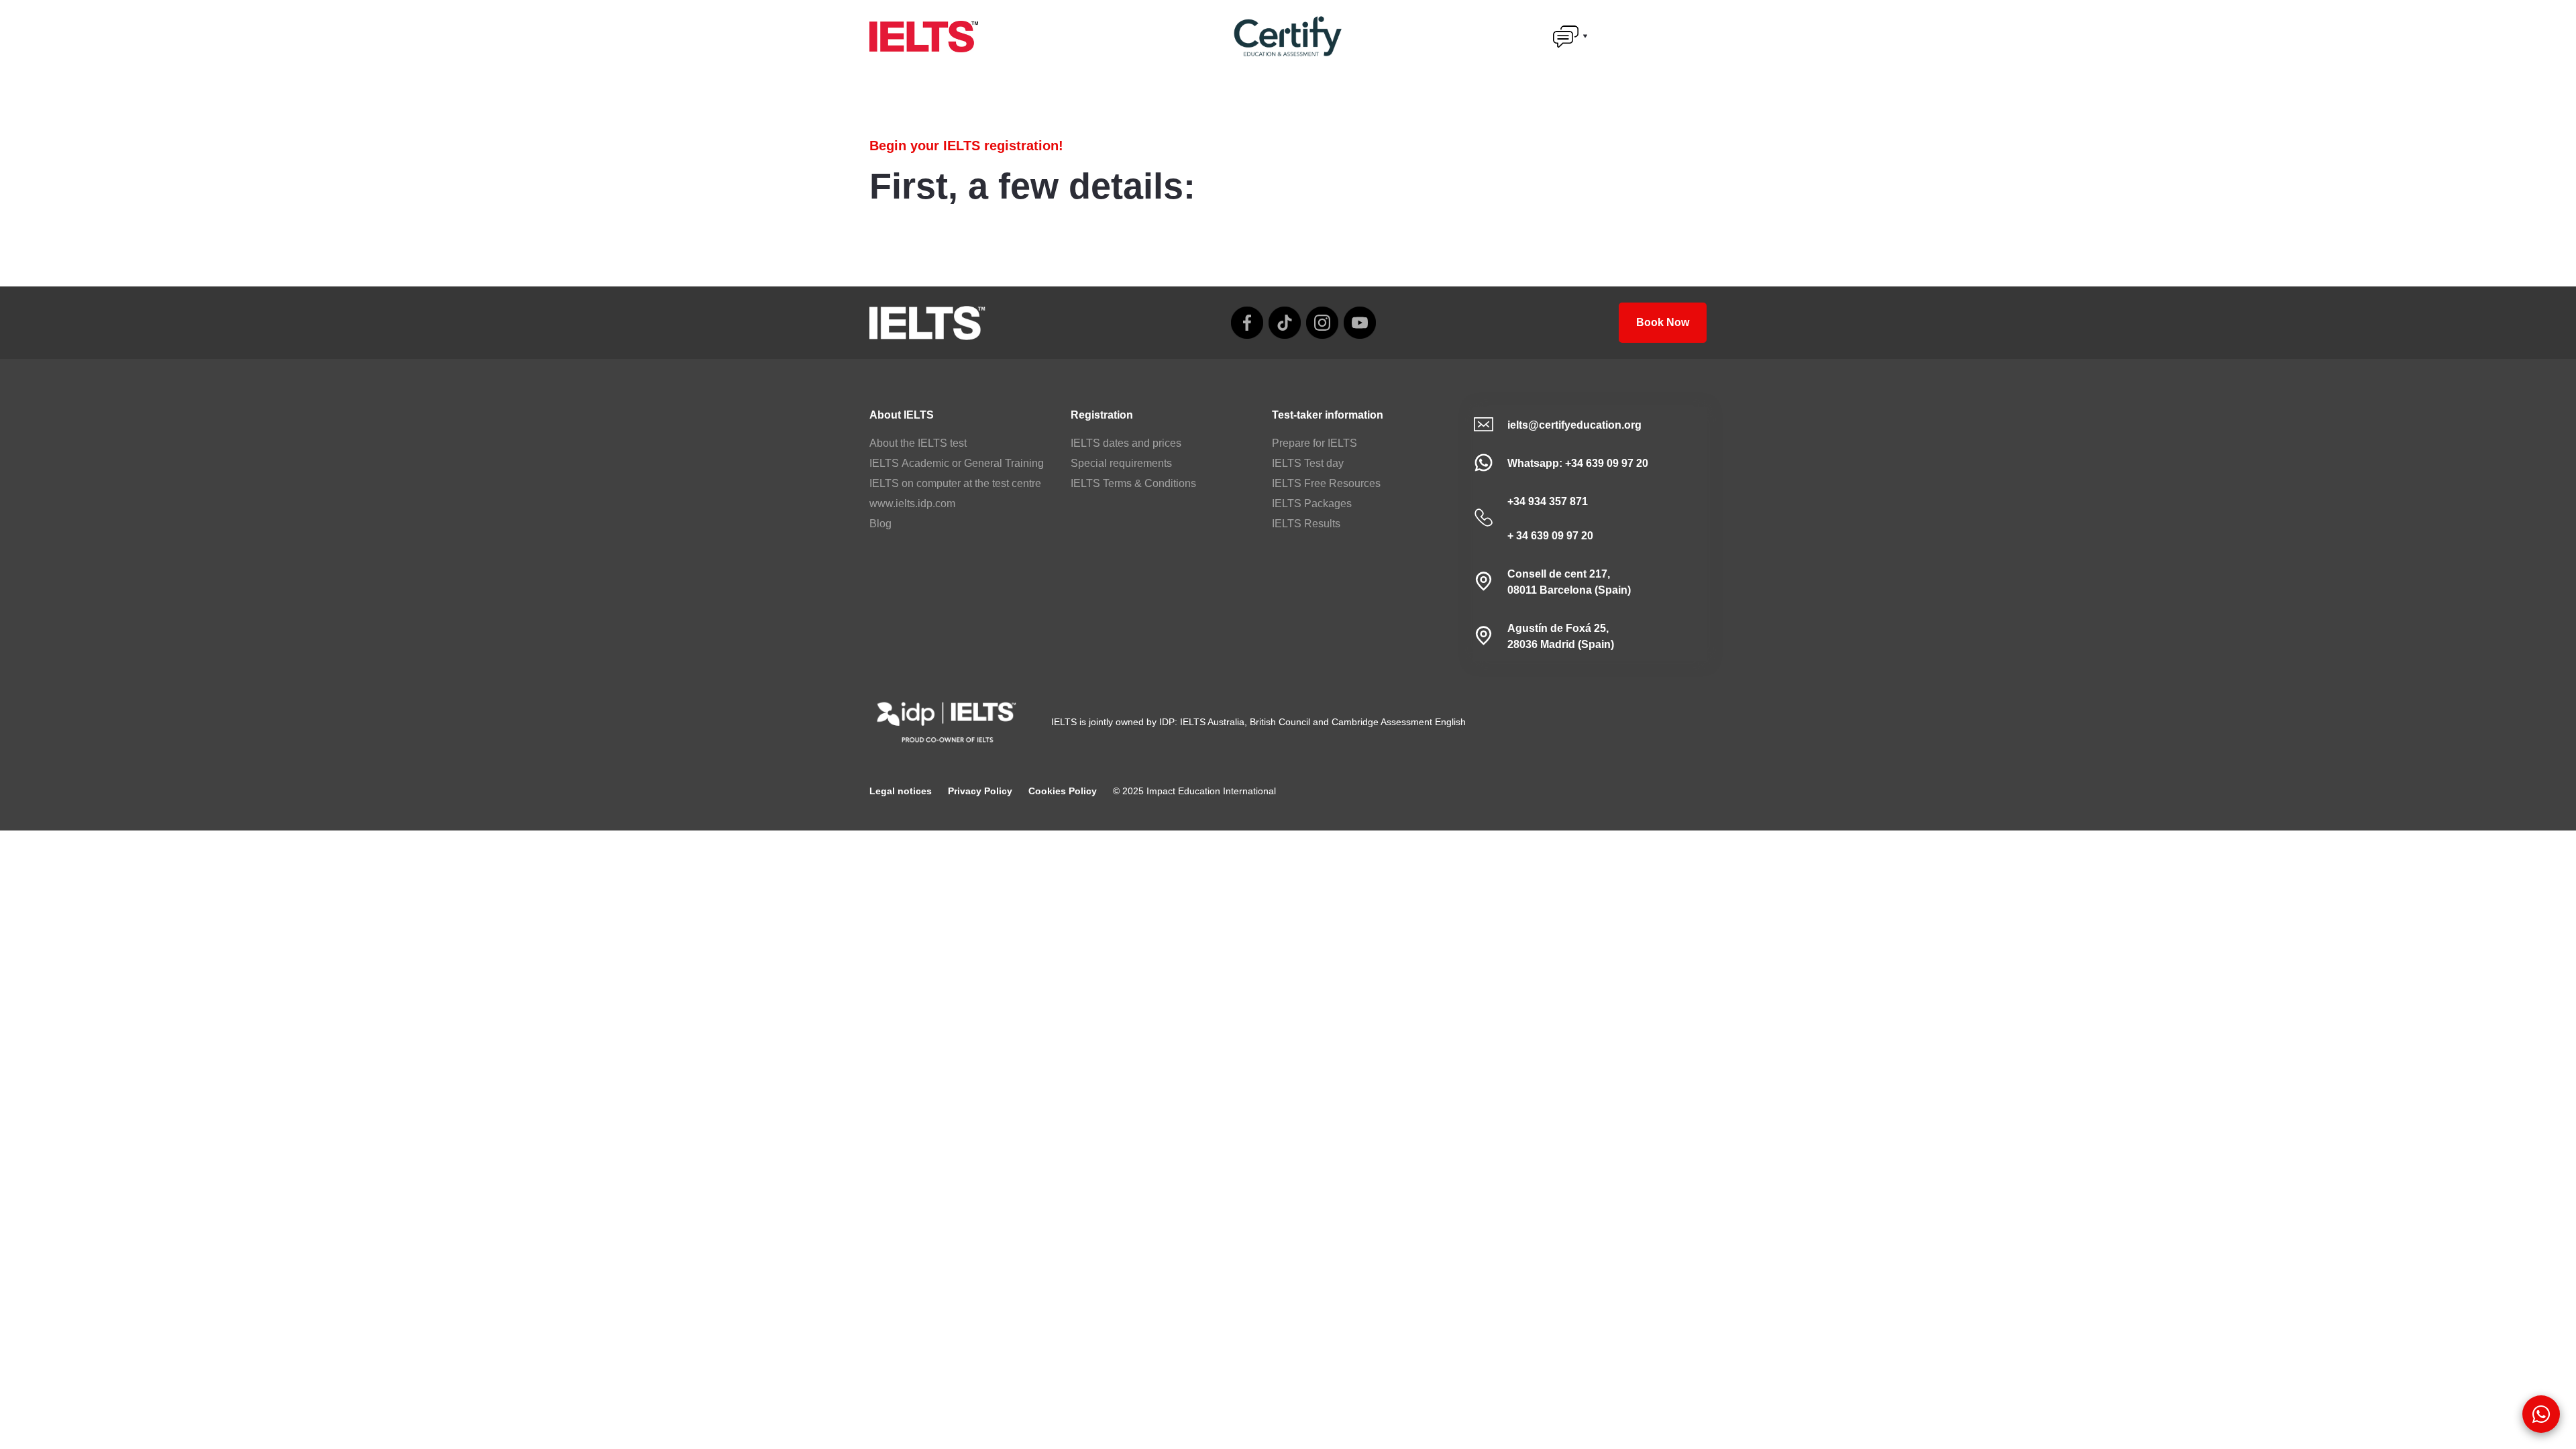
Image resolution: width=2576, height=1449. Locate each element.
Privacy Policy (980, 791)
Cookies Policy (1063, 791)
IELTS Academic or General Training (957, 463)
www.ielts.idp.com (912, 503)
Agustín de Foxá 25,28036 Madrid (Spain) (1561, 636)
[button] (1570, 36)
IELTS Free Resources (1326, 483)
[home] (924, 37)
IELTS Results (1306, 524)
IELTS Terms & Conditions (1133, 483)
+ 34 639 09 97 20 (1550, 536)
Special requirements (1121, 463)
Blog (880, 524)
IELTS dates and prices (1126, 443)
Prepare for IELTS (1314, 443)
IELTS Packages (1312, 503)
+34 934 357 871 (1548, 501)
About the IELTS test (918, 443)
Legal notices (901, 791)
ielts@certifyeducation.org (1574, 425)
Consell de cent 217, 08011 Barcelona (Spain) (1569, 582)
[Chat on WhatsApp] (2541, 1414)
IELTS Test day (1308, 463)
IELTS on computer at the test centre (955, 483)
